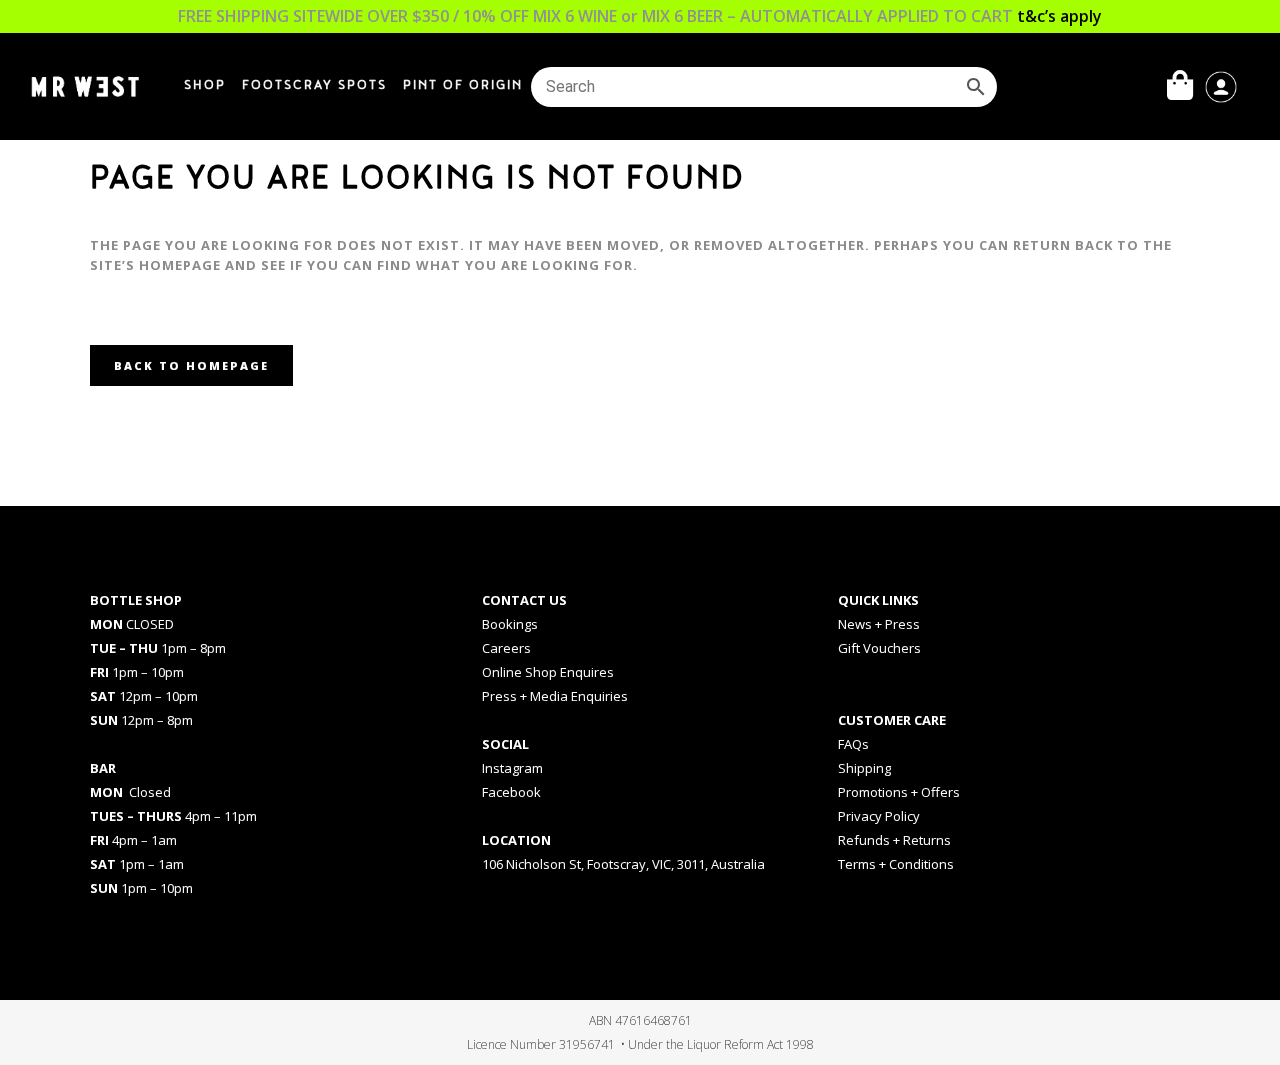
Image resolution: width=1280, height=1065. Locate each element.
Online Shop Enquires (548, 672)
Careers (506, 648)
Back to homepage (191, 365)
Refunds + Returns (894, 840)
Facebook (511, 792)
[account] (1221, 85)
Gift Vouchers (879, 648)
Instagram (512, 768)
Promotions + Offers (899, 792)
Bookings (510, 624)
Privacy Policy (879, 816)
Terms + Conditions (896, 864)
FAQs (853, 744)
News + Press (879, 624)
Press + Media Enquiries (555, 696)
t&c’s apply (1059, 16)
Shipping (864, 768)
